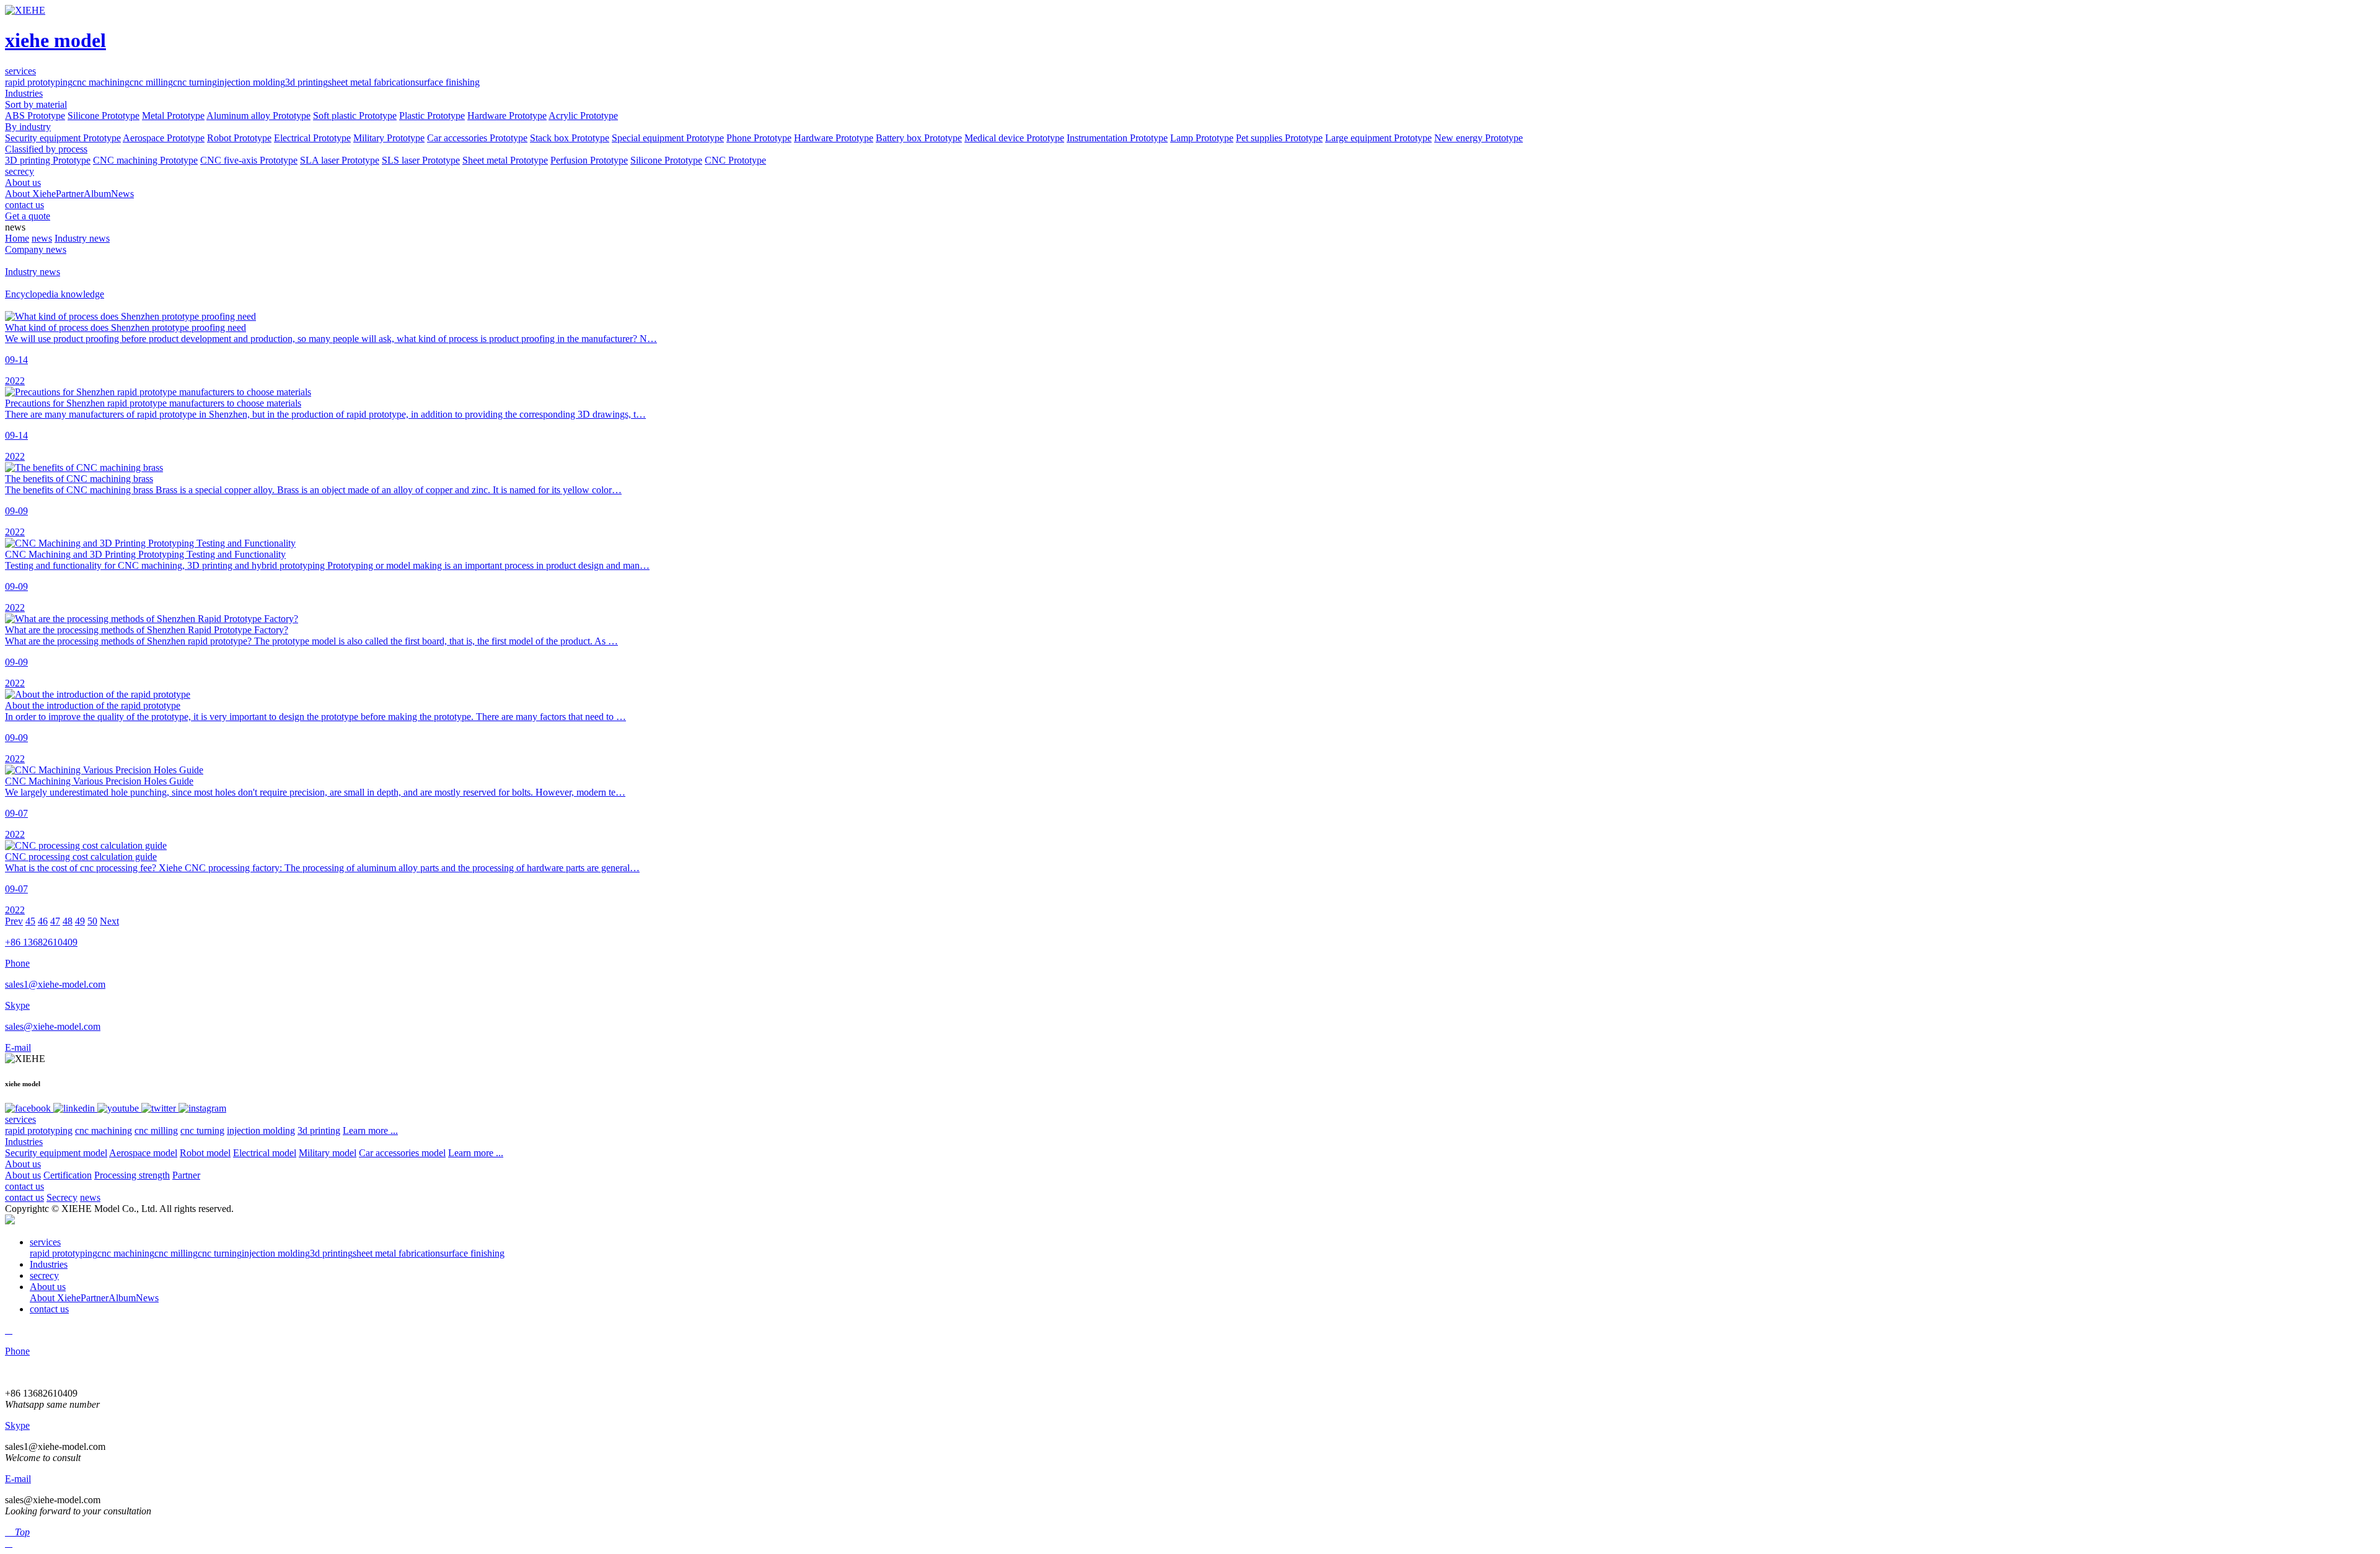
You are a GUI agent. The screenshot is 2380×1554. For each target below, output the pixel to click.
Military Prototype (389, 138)
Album (97, 194)
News (122, 194)
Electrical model (265, 1153)
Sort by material (36, 104)
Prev (14, 921)
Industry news (82, 238)
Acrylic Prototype (583, 116)
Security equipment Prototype (63, 138)
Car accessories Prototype (477, 138)
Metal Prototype (173, 116)
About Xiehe (30, 194)
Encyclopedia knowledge (55, 294)
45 (30, 921)
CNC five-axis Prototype (249, 160)
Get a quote (28, 216)
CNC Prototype (735, 160)
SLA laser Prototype (340, 160)
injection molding (251, 82)
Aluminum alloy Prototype (258, 116)
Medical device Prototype (1014, 138)
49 (80, 921)
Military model (328, 1153)
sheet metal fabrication (372, 82)
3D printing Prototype (48, 160)
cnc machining (101, 82)
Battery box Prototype (919, 138)
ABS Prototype (35, 116)
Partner (70, 194)
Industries (24, 1142)
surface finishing (447, 82)
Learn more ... (370, 1130)
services (20, 1119)
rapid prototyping (39, 82)
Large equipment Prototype (1378, 138)
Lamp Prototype (1202, 138)
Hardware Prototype (507, 116)
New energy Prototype (1479, 138)
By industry (28, 127)
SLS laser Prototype (421, 160)
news (42, 238)
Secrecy (62, 1197)
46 (43, 921)
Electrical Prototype (312, 138)
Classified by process (46, 149)
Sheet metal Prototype (505, 160)
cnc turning (195, 82)
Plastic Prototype (432, 116)
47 (55, 921)
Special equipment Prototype (668, 138)
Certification (68, 1175)
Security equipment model (56, 1153)
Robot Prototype (239, 138)
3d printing (306, 82)
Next (109, 921)
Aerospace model (143, 1153)
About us (23, 1164)
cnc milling (151, 82)
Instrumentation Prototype (1117, 138)
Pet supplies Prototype (1279, 138)
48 (68, 921)
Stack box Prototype (570, 138)
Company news (36, 249)
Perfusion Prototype (589, 160)
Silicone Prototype (104, 116)
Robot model (205, 1153)
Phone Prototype (759, 138)
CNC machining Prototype (145, 160)
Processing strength (132, 1175)
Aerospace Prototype (164, 138)
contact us (24, 1186)
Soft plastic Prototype (355, 116)
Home (17, 238)
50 (92, 921)
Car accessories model (402, 1153)
